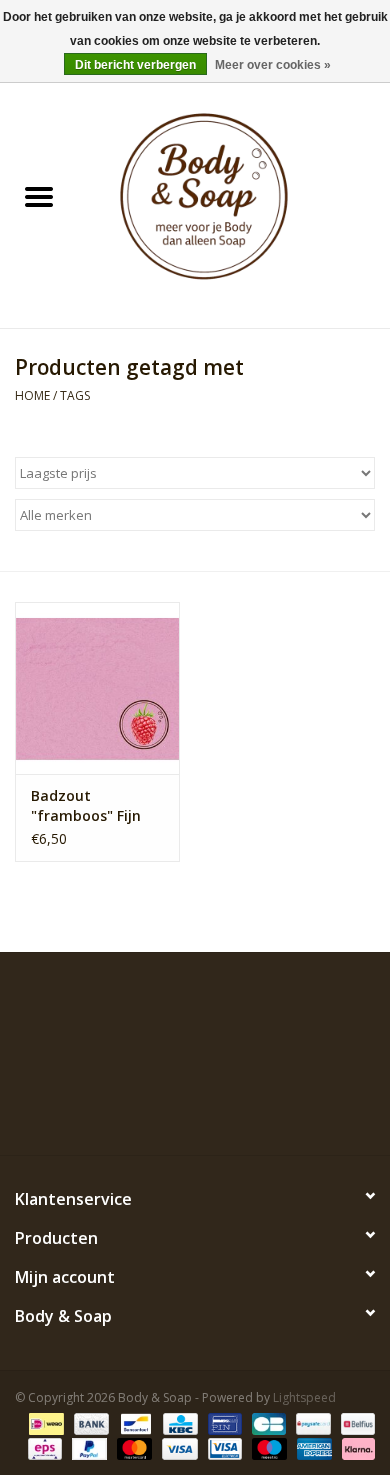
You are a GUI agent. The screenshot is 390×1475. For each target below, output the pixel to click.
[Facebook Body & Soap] (123, 1109)
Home (32, 395)
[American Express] (312, 1447)
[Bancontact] (134, 1422)
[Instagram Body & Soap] (267, 1109)
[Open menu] (39, 196)
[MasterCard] (132, 1447)
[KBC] (178, 1422)
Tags (75, 395)
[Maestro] (267, 1447)
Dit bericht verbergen (135, 65)
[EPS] (43, 1447)
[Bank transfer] (89, 1422)
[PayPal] (87, 1447)
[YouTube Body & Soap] (231, 1109)
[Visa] (177, 1447)
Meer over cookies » (273, 65)
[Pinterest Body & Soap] (195, 1109)
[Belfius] (354, 1422)
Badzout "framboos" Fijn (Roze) (86, 806)
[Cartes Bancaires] (267, 1422)
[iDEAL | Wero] (44, 1422)
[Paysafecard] (311, 1422)
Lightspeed (304, 1397)
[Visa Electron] (223, 1447)
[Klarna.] (355, 1447)
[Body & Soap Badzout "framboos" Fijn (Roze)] (97, 688)
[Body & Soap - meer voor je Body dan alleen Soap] (234, 198)
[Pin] (223, 1422)
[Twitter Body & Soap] (159, 1109)
